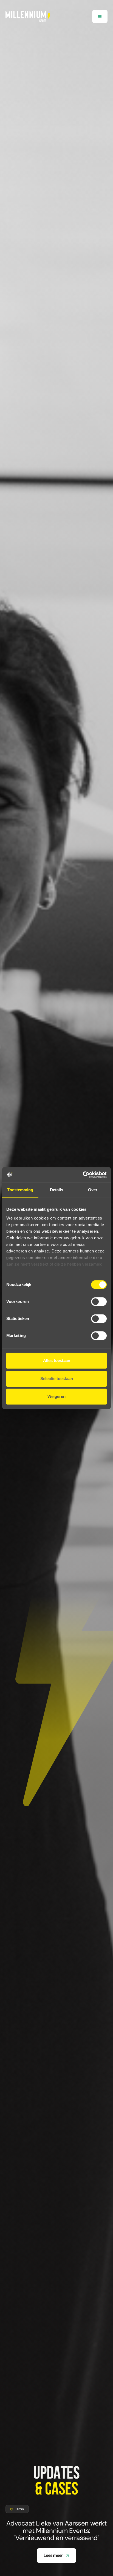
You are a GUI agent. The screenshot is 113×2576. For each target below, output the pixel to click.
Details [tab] (57, 1190)
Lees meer (53, 2555)
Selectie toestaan (57, 1379)
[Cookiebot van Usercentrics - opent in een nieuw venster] (83, 1175)
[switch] (99, 1302)
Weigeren (56, 1396)
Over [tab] (93, 1190)
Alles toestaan (57, 1360)
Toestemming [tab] (20, 1190)
